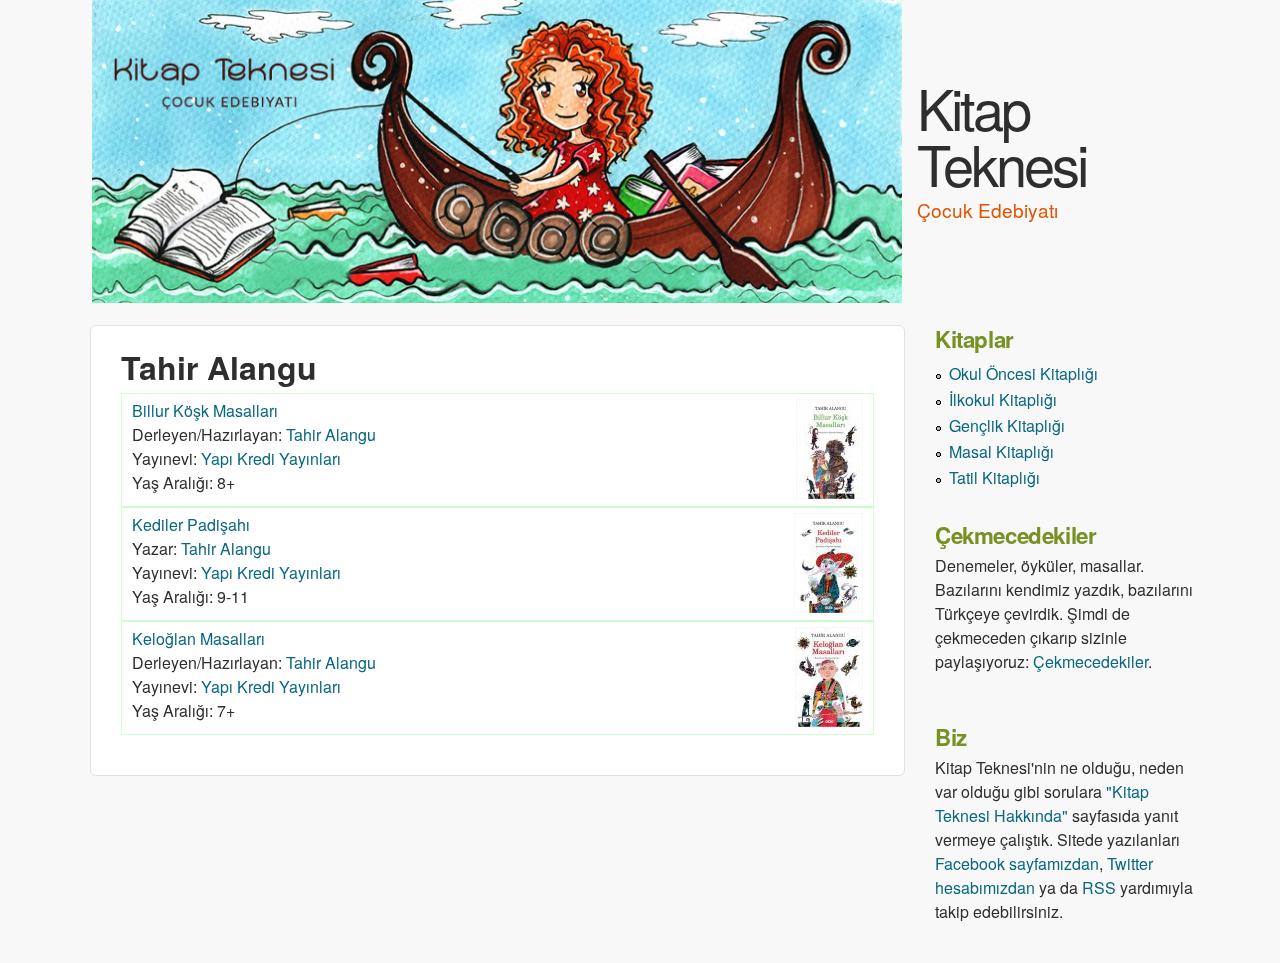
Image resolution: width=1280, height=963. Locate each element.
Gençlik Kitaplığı (1007, 425)
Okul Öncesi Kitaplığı (1023, 373)
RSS (1099, 887)
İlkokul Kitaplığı (1003, 399)
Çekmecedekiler (1090, 661)
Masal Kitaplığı (1001, 451)
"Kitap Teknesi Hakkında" (1042, 803)
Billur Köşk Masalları (205, 410)
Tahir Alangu (331, 434)
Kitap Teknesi (1001, 135)
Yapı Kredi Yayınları (271, 458)
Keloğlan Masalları (198, 638)
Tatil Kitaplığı (994, 477)
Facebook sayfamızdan (1017, 863)
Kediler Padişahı (191, 524)
